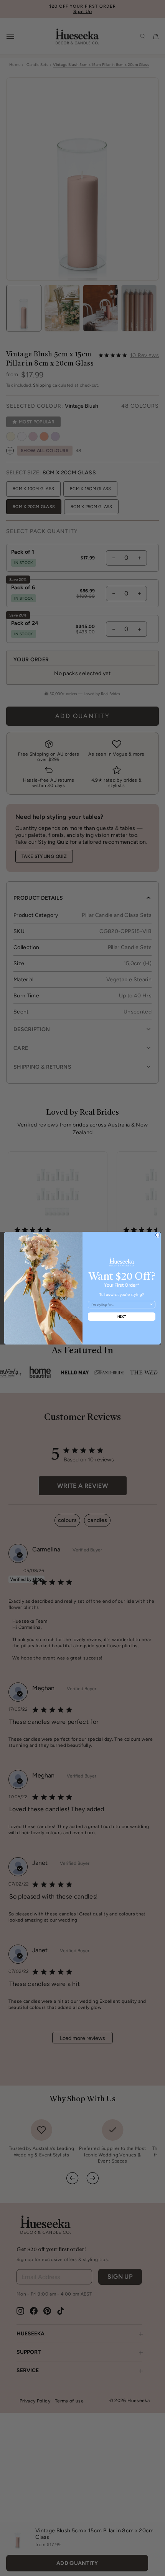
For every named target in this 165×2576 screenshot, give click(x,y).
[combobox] (120, 1304)
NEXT (122, 1316)
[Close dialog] (158, 1235)
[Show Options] (151, 1304)
